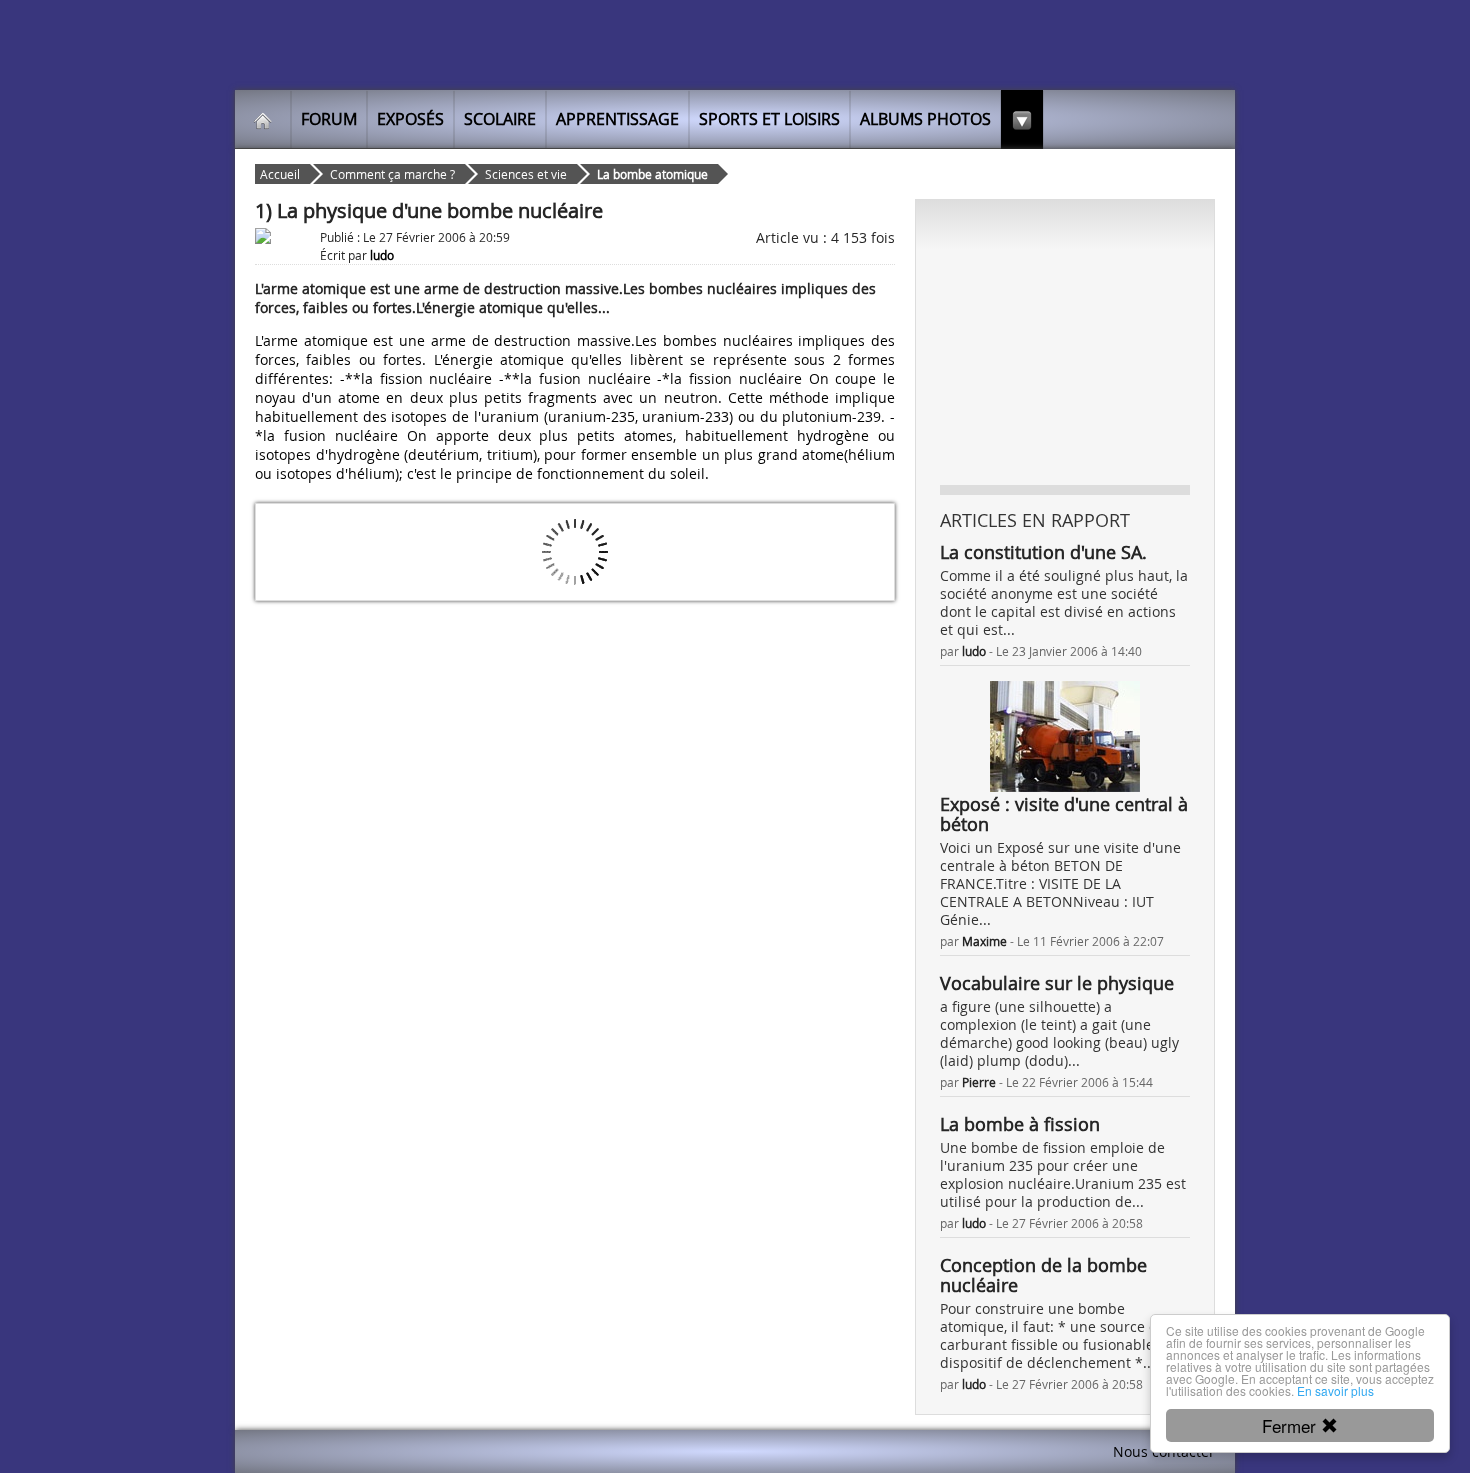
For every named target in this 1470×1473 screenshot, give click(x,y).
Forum (329, 119)
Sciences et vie (526, 174)
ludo (974, 651)
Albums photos (925, 119)
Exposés (410, 119)
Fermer (1291, 1425)
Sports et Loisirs (769, 119)
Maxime (984, 941)
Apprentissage (617, 119)
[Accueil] (263, 119)
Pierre (979, 1082)
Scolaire (500, 119)
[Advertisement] (1065, 341)
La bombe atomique (652, 174)
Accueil (280, 174)
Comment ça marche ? (392, 174)
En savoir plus (1335, 1390)
